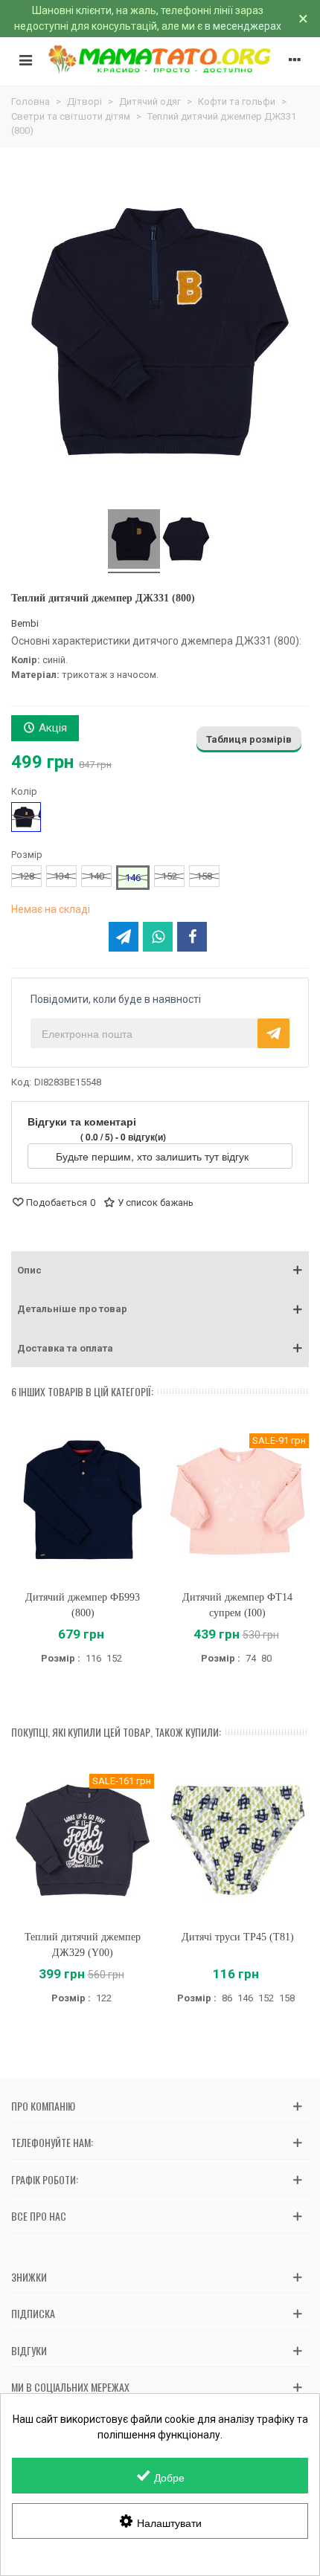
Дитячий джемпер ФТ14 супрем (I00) (237, 1605)
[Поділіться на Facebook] (192, 937)
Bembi (25, 623)
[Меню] (25, 59)
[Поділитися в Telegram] (124, 937)
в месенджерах (243, 26)
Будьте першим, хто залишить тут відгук (154, 1156)
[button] (160, 1271)
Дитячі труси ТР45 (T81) (238, 1937)
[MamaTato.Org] (160, 59)
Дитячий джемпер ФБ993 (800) (83, 1605)
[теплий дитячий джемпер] (186, 541)
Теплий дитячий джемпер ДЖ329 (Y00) (83, 1945)
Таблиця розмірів (249, 739)
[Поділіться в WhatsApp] (158, 937)
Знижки (29, 2277)
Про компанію (43, 2106)
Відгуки (29, 2350)
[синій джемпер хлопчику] (134, 541)
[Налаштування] (295, 59)
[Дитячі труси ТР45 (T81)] (237, 1840)
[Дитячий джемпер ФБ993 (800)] (83, 1500)
